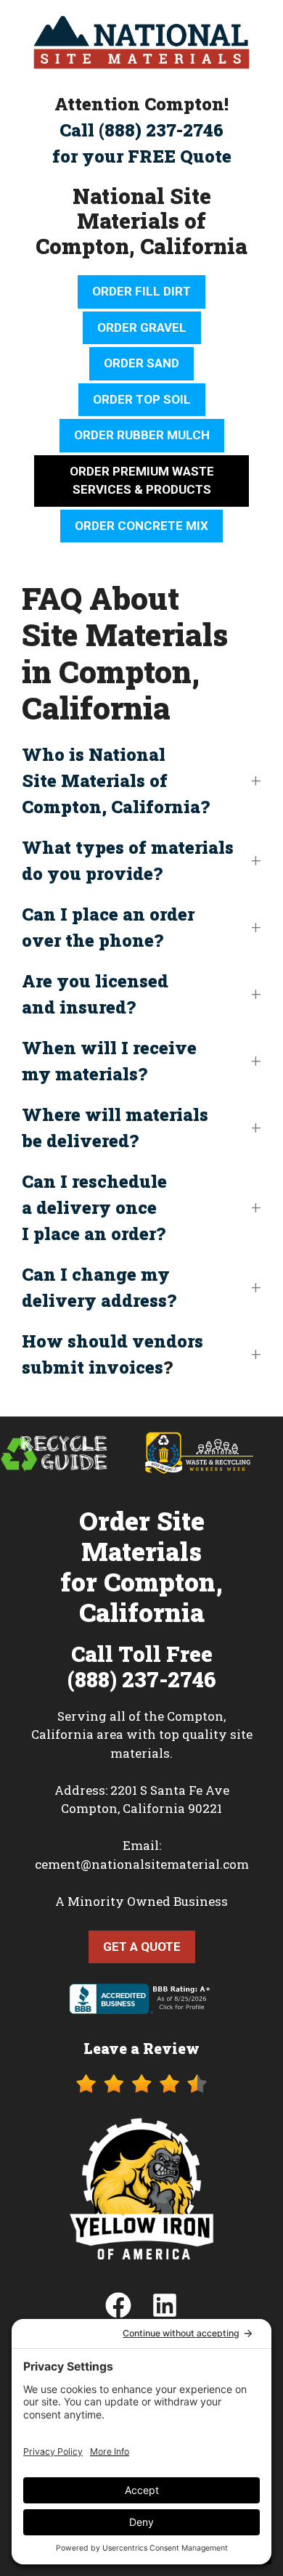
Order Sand (141, 363)
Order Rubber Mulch (142, 435)
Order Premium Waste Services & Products (142, 481)
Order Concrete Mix (141, 526)
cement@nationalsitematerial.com (142, 1864)
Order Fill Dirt (141, 291)
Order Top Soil (142, 399)
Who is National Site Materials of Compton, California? (116, 780)
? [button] (112, 1354)
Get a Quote (142, 1947)
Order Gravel (142, 327)
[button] (141, 780)
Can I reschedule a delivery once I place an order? (94, 1207)
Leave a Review (141, 2048)
